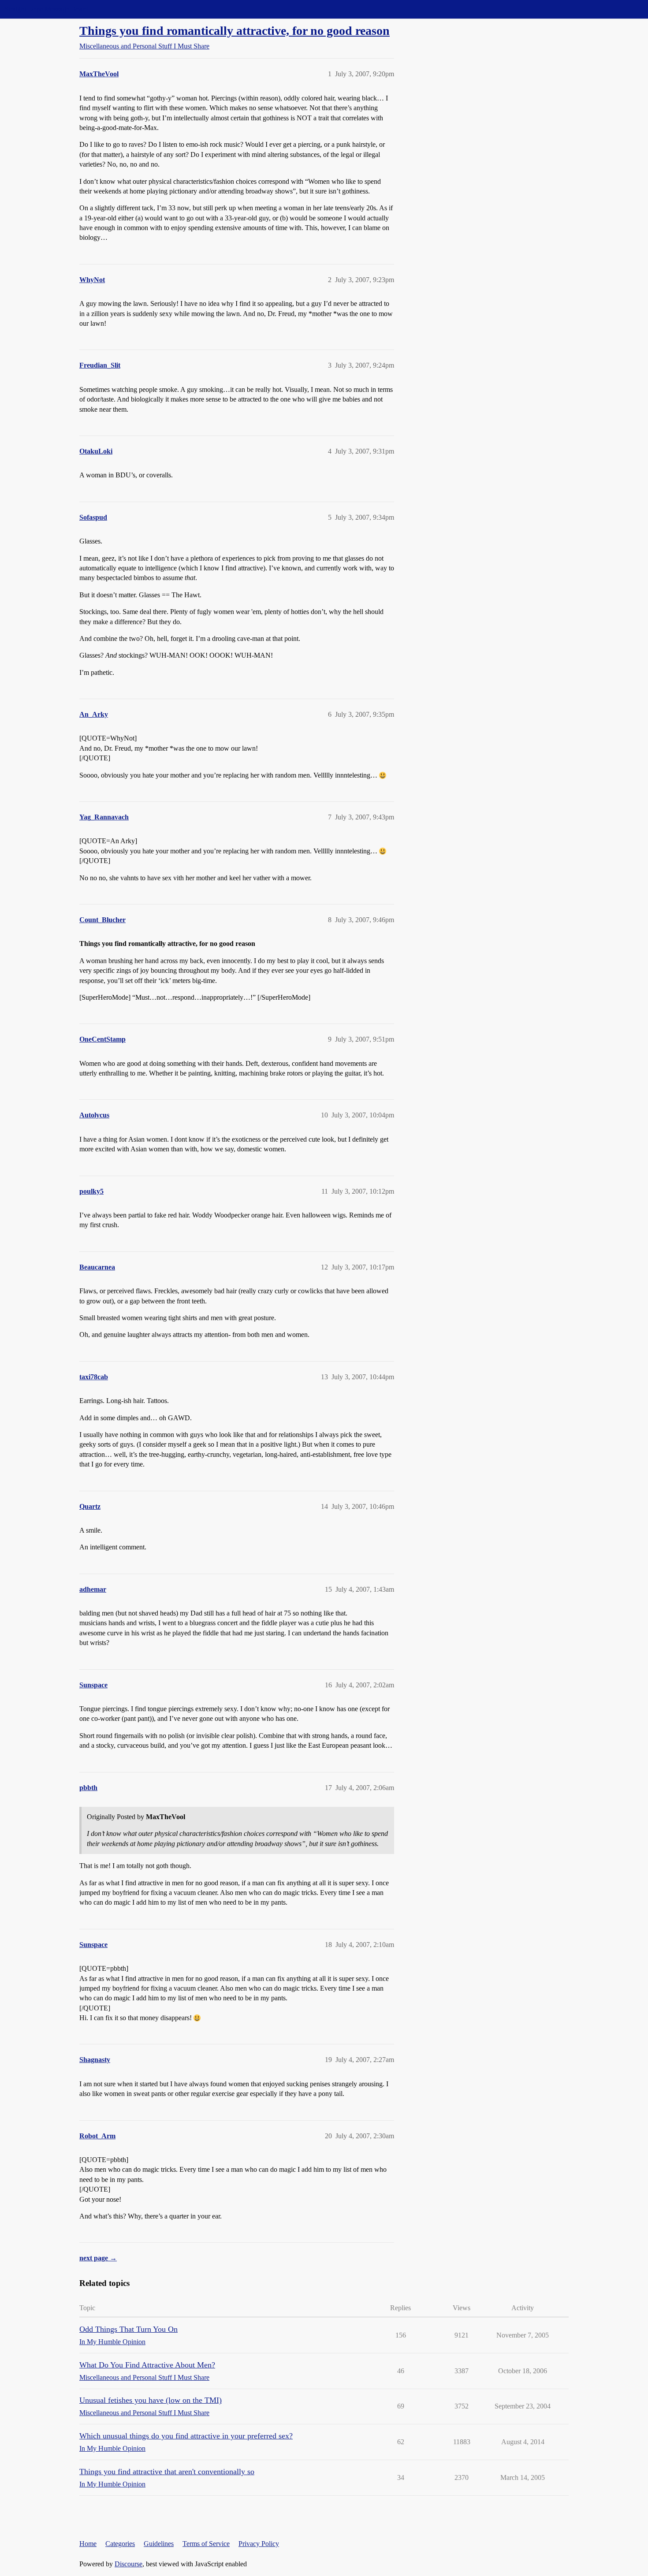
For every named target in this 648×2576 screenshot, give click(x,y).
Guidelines (159, 2544)
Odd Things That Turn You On (128, 2329)
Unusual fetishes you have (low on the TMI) (151, 2400)
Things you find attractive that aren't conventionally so (167, 2472)
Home (88, 2544)
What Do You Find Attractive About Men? (147, 2365)
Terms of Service (206, 2544)
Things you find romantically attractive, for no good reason (235, 31)
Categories (120, 2544)
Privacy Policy (259, 2544)
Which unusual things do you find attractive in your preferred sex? (186, 2436)
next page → (98, 2258)
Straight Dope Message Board (46, 9)
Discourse (128, 2564)
